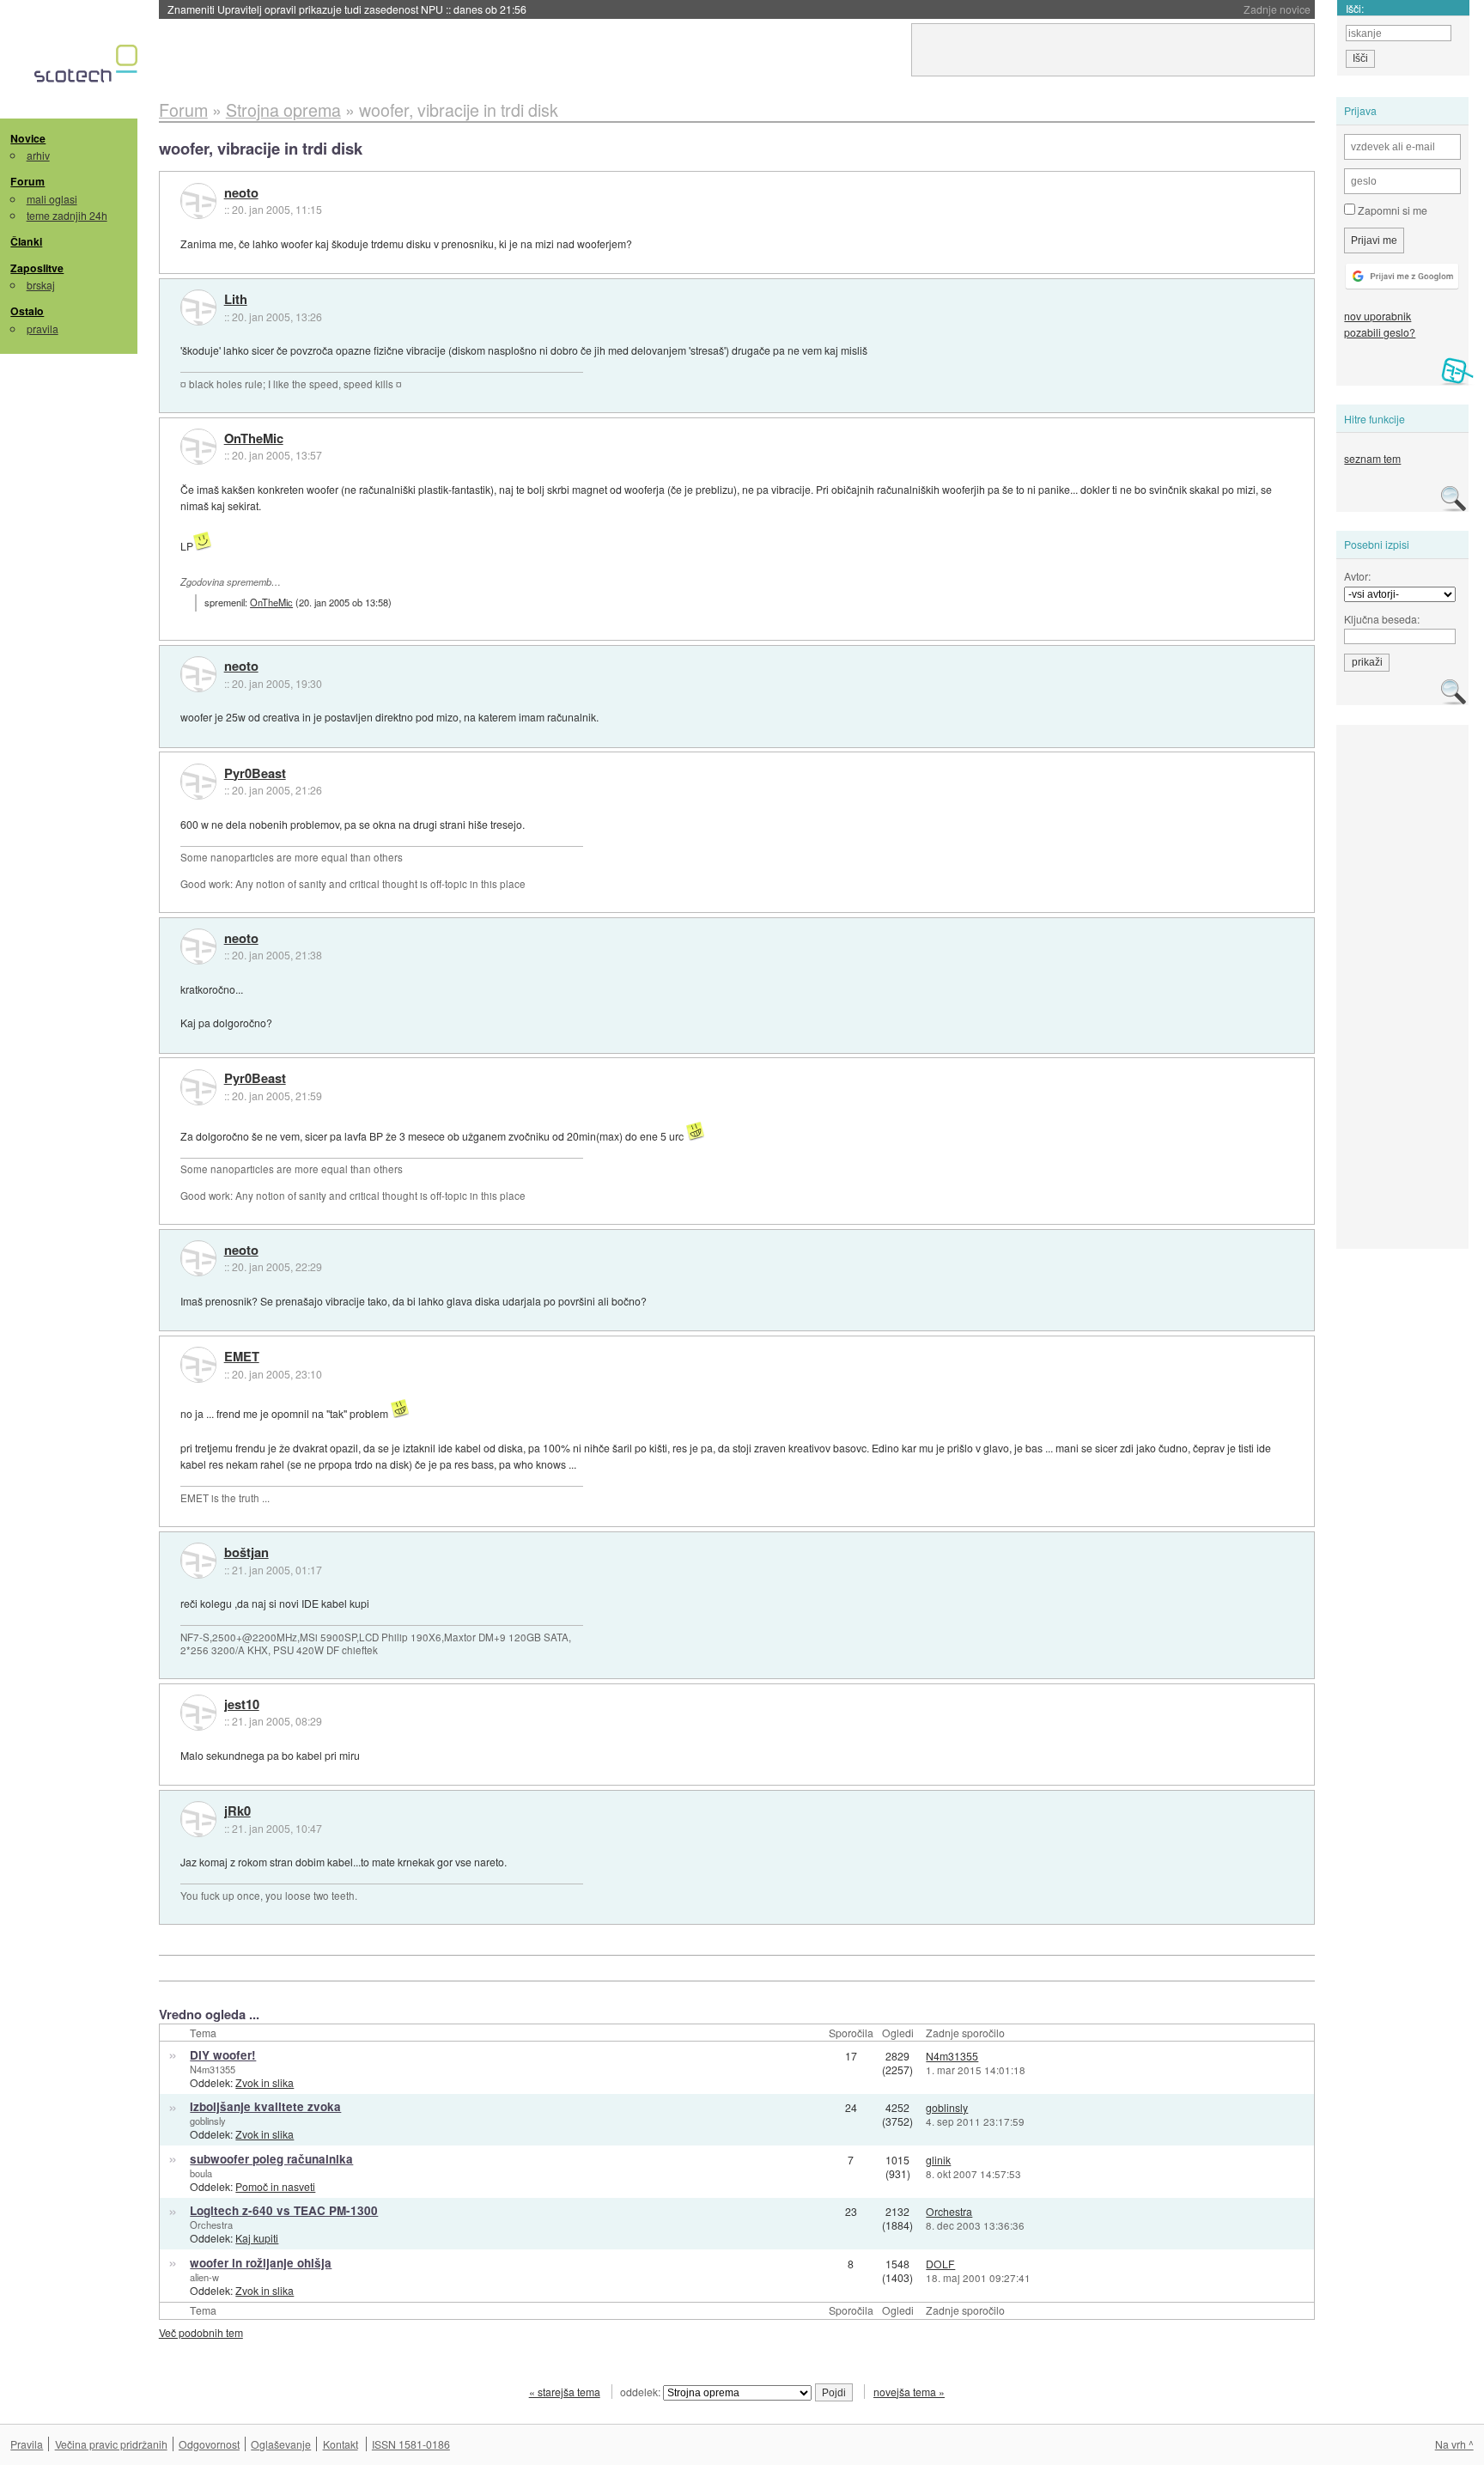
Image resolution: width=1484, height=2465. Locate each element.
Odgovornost (209, 2444)
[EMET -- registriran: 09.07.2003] (198, 1365)
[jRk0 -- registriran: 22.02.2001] (198, 1819)
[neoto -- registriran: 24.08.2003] (198, 201)
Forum (27, 181)
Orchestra (211, 2225)
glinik (938, 2160)
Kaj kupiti (257, 2238)
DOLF (940, 2264)
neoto (241, 193)
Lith (236, 300)
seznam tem (1372, 458)
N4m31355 (213, 2069)
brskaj (41, 285)
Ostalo (27, 311)
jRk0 (237, 1811)
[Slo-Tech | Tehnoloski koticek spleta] (88, 68)
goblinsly (208, 2121)
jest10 (242, 1705)
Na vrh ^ (1454, 2444)
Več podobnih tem (201, 2332)
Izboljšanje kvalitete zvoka (265, 2106)
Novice (28, 138)
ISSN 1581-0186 (411, 2444)
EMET (242, 1357)
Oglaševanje (281, 2444)
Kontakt (341, 2444)
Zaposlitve (37, 268)
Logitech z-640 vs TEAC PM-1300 (284, 2210)
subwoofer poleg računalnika (271, 2159)
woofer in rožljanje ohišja (261, 2263)
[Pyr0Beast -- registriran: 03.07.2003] (198, 782)
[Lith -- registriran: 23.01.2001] (198, 307)
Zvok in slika (265, 2082)
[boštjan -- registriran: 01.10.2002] (198, 1561)
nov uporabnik (1378, 316)
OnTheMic (254, 439)
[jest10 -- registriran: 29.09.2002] (198, 1713)
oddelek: (642, 2392)
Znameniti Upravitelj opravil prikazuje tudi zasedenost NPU (347, 9)
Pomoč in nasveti (275, 2186)
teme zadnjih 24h (67, 215)
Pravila (27, 2444)
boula (201, 2173)
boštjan (246, 1553)
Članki (26, 241)
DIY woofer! (223, 2055)
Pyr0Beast (255, 774)
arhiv (38, 155)
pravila (43, 329)
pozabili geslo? (1380, 332)
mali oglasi (52, 199)
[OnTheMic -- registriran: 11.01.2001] (198, 447)
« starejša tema (565, 2392)
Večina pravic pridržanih (111, 2444)
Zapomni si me (1391, 210)
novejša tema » (909, 2392)
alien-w (204, 2277)
